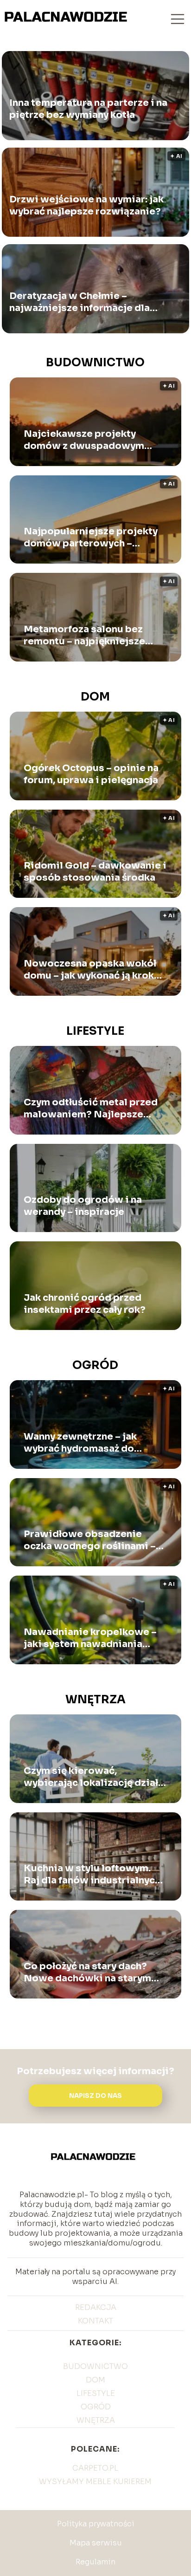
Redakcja (96, 2307)
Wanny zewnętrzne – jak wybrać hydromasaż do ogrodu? (80, 1443)
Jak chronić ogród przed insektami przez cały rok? (85, 1304)
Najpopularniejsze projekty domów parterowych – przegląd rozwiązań (91, 538)
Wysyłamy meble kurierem (95, 2482)
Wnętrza (95, 1700)
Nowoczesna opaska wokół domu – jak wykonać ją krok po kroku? (90, 970)
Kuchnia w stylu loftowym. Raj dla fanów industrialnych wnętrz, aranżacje (92, 1875)
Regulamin (95, 2562)
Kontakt (95, 2321)
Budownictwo (95, 363)
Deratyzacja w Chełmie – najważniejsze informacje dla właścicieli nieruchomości (80, 303)
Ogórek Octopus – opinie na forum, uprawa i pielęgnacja (91, 774)
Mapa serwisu (96, 2543)
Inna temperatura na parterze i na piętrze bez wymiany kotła (88, 109)
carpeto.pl (95, 2468)
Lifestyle (95, 1031)
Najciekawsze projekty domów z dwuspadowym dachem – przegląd (84, 440)
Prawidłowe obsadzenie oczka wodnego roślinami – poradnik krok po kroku (90, 1540)
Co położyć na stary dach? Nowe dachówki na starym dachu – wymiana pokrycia (87, 1973)
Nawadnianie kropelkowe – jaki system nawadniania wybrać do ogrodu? (90, 1638)
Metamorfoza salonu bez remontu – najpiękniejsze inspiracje (84, 636)
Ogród (95, 1365)
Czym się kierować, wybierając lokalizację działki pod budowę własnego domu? (95, 1777)
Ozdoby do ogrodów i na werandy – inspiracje (83, 1206)
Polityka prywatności (96, 2524)
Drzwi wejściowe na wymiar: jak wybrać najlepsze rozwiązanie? (86, 206)
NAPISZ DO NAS (95, 2096)
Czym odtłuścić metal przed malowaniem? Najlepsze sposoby (91, 1109)
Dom (95, 697)
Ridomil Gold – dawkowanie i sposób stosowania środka (95, 872)
